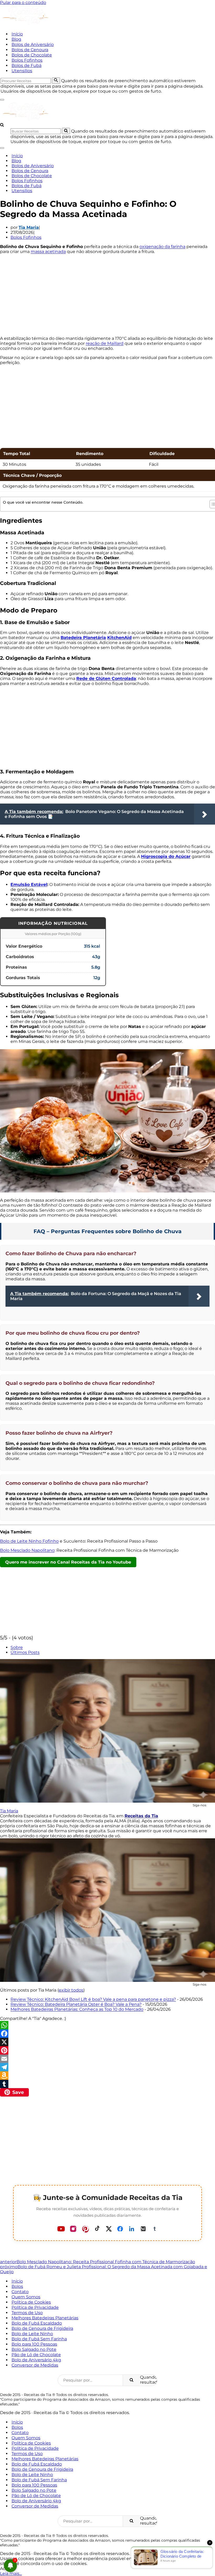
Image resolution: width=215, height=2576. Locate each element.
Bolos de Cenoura (30, 50)
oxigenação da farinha (162, 247)
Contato (20, 2292)
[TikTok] (97, 2229)
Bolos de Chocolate (32, 55)
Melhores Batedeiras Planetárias (45, 2318)
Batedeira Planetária (83, 638)
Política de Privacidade (35, 2307)
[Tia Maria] (107, 1731)
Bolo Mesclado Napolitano (27, 1550)
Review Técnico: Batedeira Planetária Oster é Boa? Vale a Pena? (76, 2004)
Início (17, 34)
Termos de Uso (27, 2313)
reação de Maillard (105, 343)
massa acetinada (48, 252)
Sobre (17, 1647)
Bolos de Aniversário (33, 44)
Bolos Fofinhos (27, 60)
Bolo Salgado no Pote (34, 2349)
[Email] (107, 2059)
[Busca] (56, 81)
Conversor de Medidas (35, 2365)
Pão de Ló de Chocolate (36, 2355)
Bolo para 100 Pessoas (34, 2344)
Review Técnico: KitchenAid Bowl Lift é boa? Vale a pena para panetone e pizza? (93, 1999)
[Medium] (143, 2229)
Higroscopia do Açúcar (166, 856)
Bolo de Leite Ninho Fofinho (29, 1541)
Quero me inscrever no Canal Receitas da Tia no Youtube (68, 1562)
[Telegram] (107, 2067)
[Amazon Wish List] (107, 2076)
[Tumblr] (107, 2084)
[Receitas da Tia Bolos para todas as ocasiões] (26, 25)
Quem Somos (26, 2297)
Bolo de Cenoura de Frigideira (42, 2328)
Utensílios (22, 71)
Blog (16, 39)
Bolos (17, 2286)
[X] (107, 2042)
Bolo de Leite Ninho (32, 2334)
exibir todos (71, 1990)
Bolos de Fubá (26, 65)
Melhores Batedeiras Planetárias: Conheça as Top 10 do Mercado (77, 2009)
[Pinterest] (107, 2050)
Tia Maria (29, 227)
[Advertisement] (107, 295)
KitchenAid (119, 638)
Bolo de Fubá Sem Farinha (39, 2339)
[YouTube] (61, 2229)
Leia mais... (11, 2574)
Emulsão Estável (29, 885)
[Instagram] (73, 2229)
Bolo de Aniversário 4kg (36, 2360)
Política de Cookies (31, 2302)
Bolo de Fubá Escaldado (37, 2323)
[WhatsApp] (107, 2025)
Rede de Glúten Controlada (106, 679)
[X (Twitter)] (109, 2229)
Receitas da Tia (141, 1816)
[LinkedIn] (132, 2229)
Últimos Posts (25, 1652)
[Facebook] (107, 2034)
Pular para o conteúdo (23, 2)
